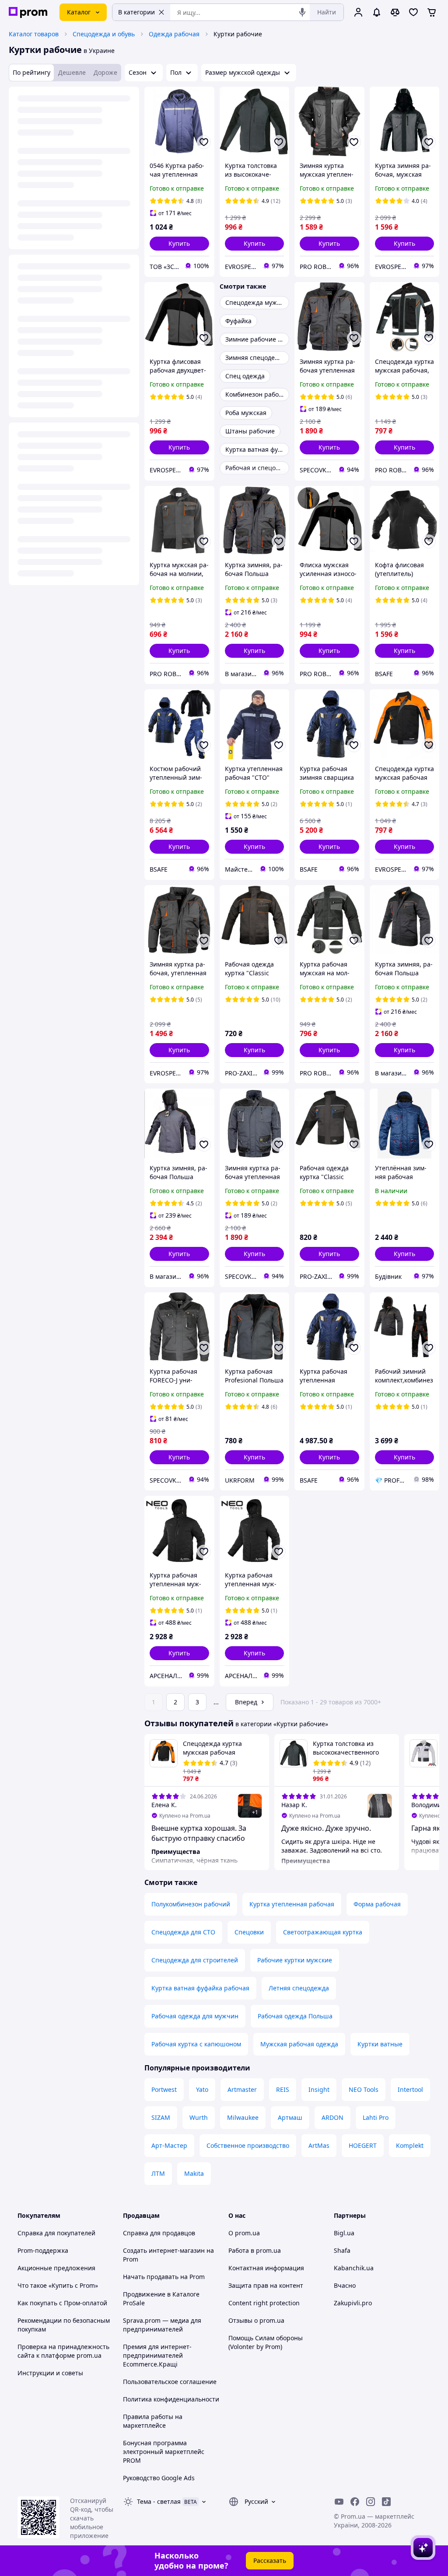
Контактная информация (266, 2268)
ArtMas (319, 2145)
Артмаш (290, 2117)
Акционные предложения (56, 2268)
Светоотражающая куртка (323, 1932)
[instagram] (371, 2502)
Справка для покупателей (56, 2233)
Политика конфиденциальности (171, 2399)
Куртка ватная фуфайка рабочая (200, 1988)
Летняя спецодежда (299, 1988)
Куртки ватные (380, 2044)
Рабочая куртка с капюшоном (196, 2044)
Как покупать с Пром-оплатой (62, 2303)
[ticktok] (386, 2502)
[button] (179, 244)
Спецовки (249, 1932)
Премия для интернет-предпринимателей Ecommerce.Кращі (157, 2355)
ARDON (332, 2117)
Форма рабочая (377, 1904)
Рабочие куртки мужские (295, 1960)
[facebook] (355, 2502)
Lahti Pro (376, 2117)
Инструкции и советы (50, 2373)
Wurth (199, 2117)
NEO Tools (364, 2089)
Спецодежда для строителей (195, 1960)
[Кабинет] (358, 12)
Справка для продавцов (159, 2233)
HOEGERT (363, 2145)
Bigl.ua (344, 2233)
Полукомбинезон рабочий (191, 1904)
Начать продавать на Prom (164, 2277)
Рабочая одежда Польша (295, 2016)
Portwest (164, 2089)
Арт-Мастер (169, 2145)
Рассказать (270, 2560)
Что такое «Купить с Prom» (58, 2285)
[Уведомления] (377, 12)
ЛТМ (158, 2173)
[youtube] (339, 2502)
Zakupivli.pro (353, 2303)
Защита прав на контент (266, 2285)
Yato (202, 2089)
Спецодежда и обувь (104, 34)
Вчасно (345, 2285)
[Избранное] (413, 12)
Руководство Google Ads (159, 2478)
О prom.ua (244, 2233)
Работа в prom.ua (255, 2250)
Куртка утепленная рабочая (292, 1904)
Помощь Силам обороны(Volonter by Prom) (266, 2342)
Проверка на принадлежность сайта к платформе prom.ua (63, 2351)
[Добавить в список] (204, 142)
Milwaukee (243, 2117)
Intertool (410, 2089)
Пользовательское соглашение (170, 2382)
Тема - (159, 2501)
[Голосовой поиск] (302, 12)
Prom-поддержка (43, 2250)
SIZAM (161, 2117)
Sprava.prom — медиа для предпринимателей (162, 2325)
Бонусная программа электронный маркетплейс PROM (164, 2452)
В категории (136, 12)
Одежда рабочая (174, 34)
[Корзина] (432, 12)
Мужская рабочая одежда (299, 2044)
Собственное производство (248, 2145)
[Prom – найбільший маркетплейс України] (28, 12)
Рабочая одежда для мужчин (195, 2016)
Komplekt (410, 2145)
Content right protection (264, 2303)
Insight (319, 2089)
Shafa (342, 2250)
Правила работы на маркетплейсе (153, 2421)
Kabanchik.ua (354, 2268)
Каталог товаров (34, 34)
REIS (283, 2089)
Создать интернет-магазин (164, 2250)
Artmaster (242, 2089)
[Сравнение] (395, 12)
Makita (194, 2173)
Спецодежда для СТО (183, 1932)
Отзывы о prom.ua (256, 2320)
